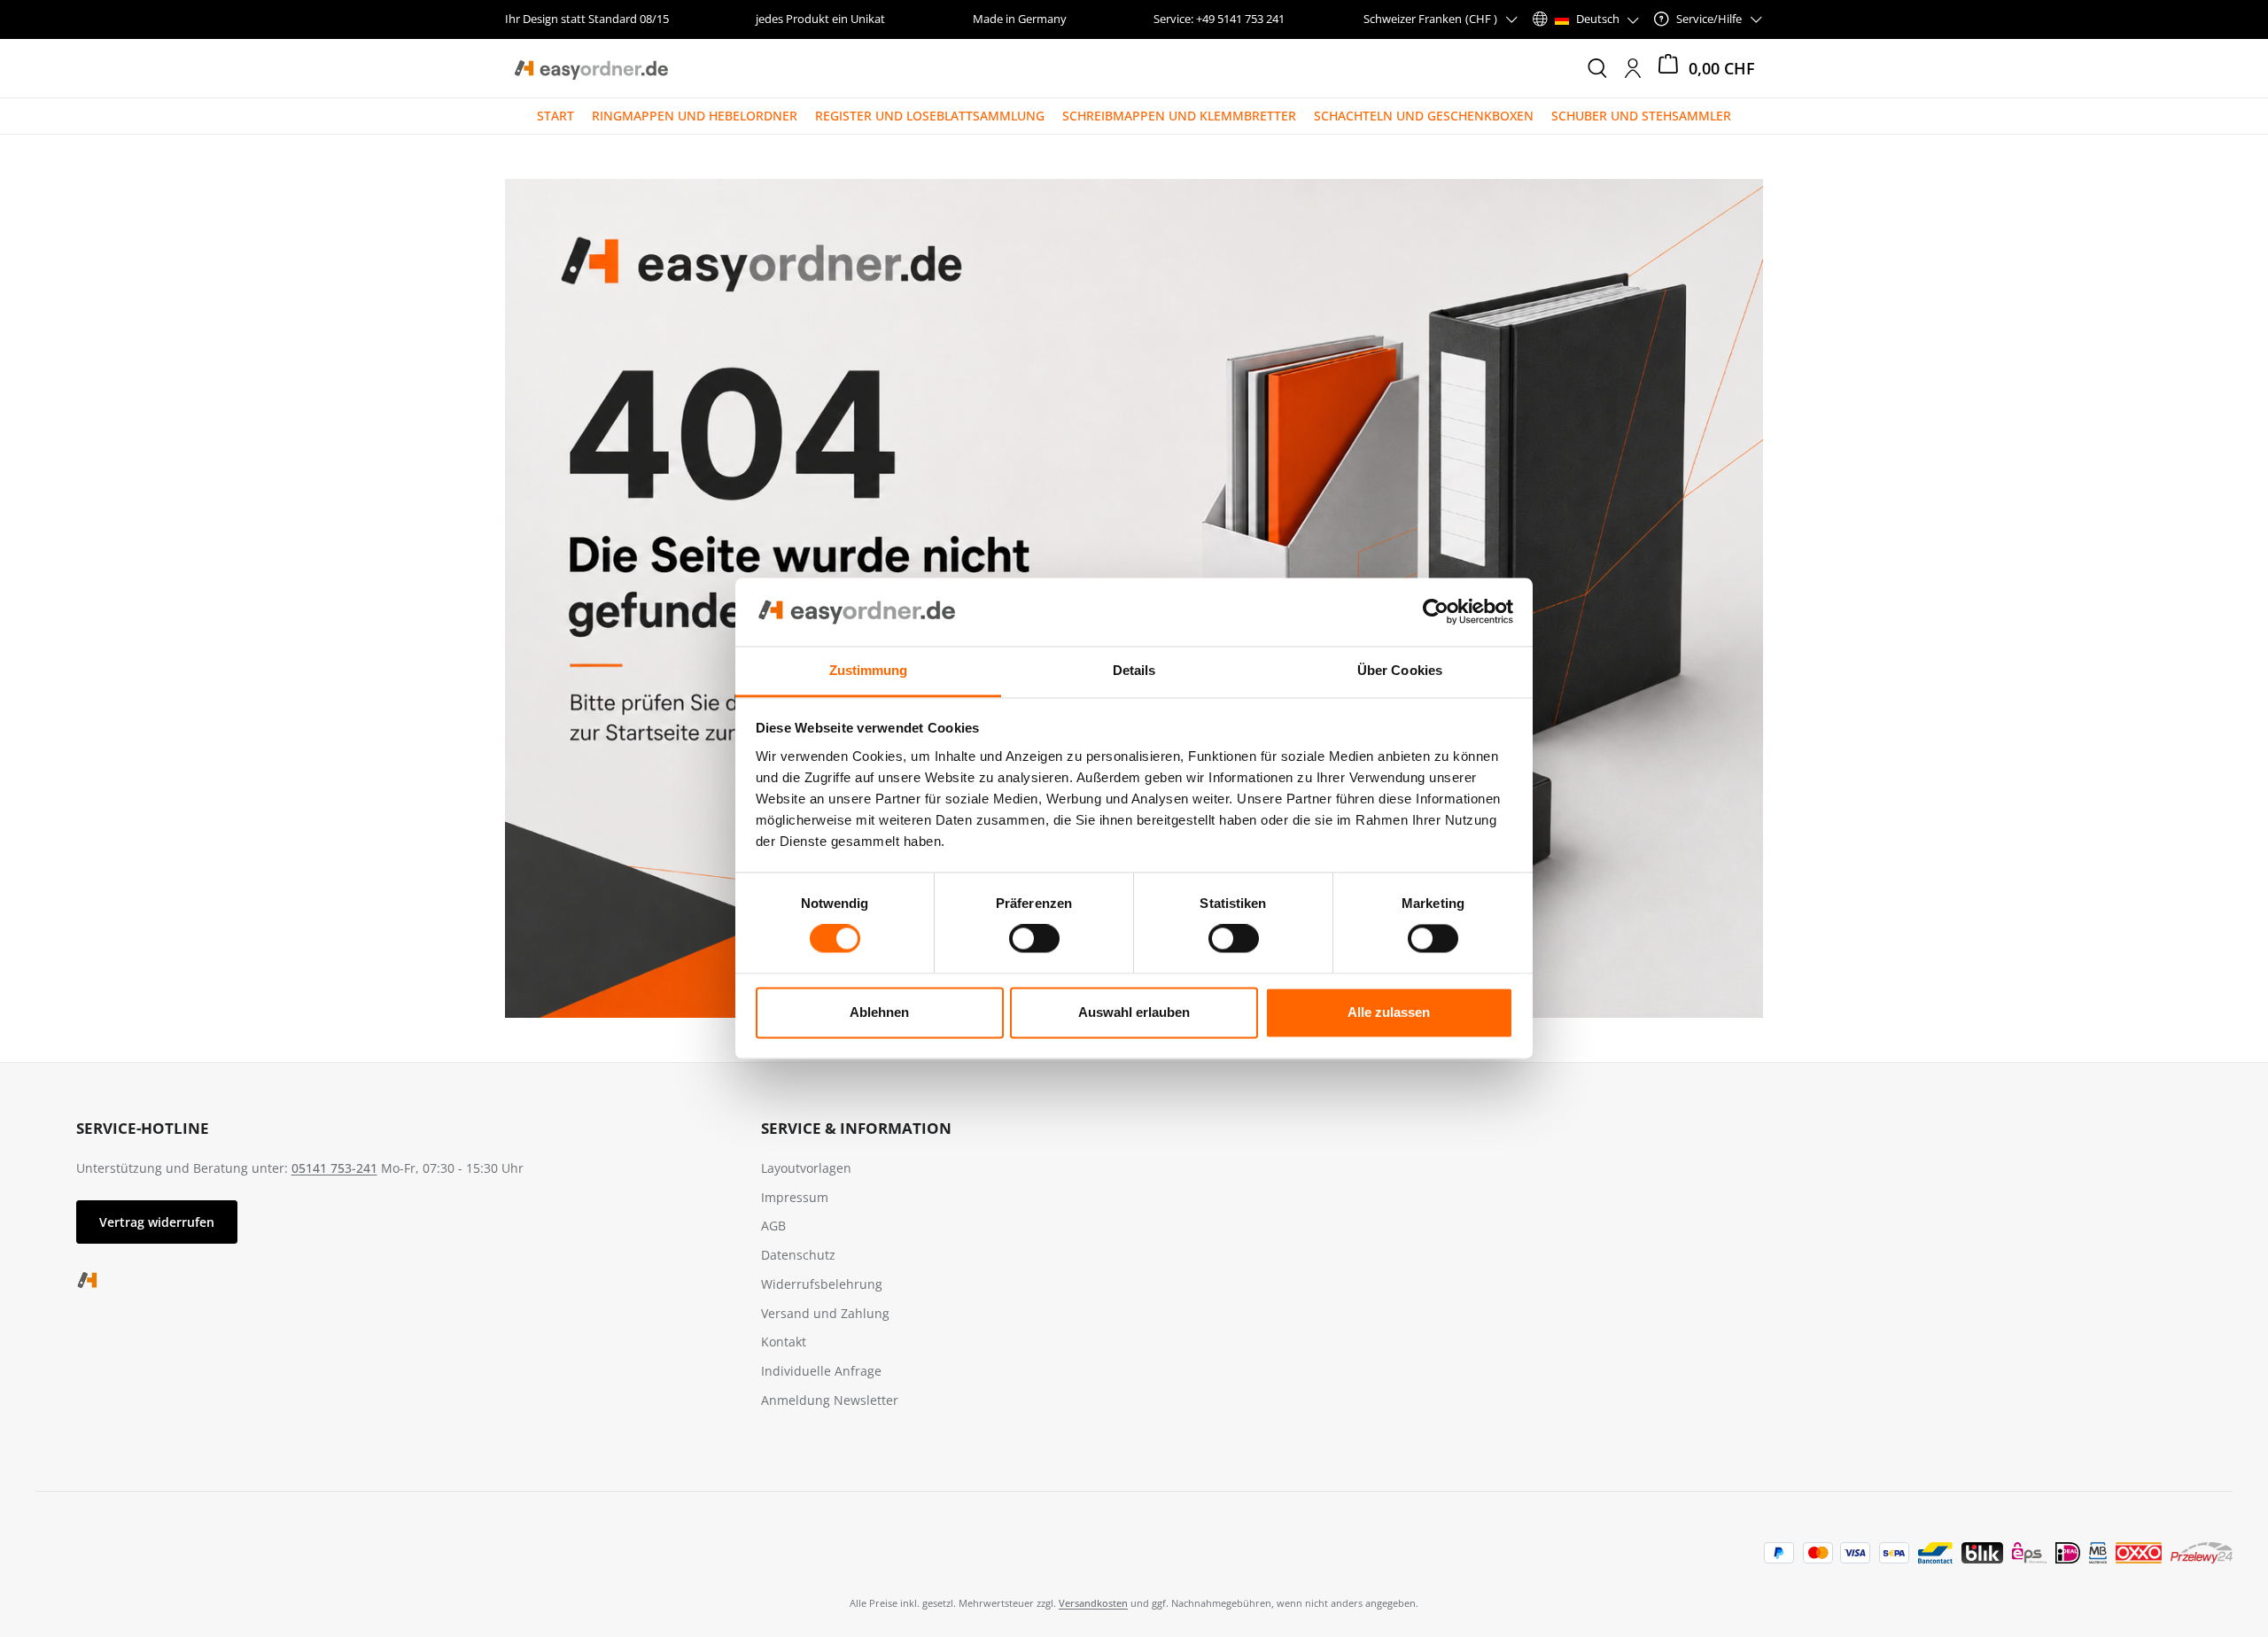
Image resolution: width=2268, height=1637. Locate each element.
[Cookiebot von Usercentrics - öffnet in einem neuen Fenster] (1436, 612)
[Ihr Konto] (1633, 68)
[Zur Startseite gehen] (590, 68)
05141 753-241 (334, 1168)
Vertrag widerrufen (157, 1222)
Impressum (795, 1197)
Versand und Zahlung (825, 1313)
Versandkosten (1093, 1603)
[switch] (1034, 939)
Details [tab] (1134, 670)
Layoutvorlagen (806, 1168)
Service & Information (856, 1128)
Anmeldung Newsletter (830, 1400)
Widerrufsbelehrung (822, 1284)
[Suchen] (1597, 68)
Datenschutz (798, 1255)
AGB (773, 1226)
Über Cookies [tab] (1400, 670)
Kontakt (784, 1342)
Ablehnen (879, 1012)
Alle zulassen (1389, 1012)
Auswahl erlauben (1134, 1012)
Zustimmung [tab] (869, 670)
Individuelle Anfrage (821, 1371)
